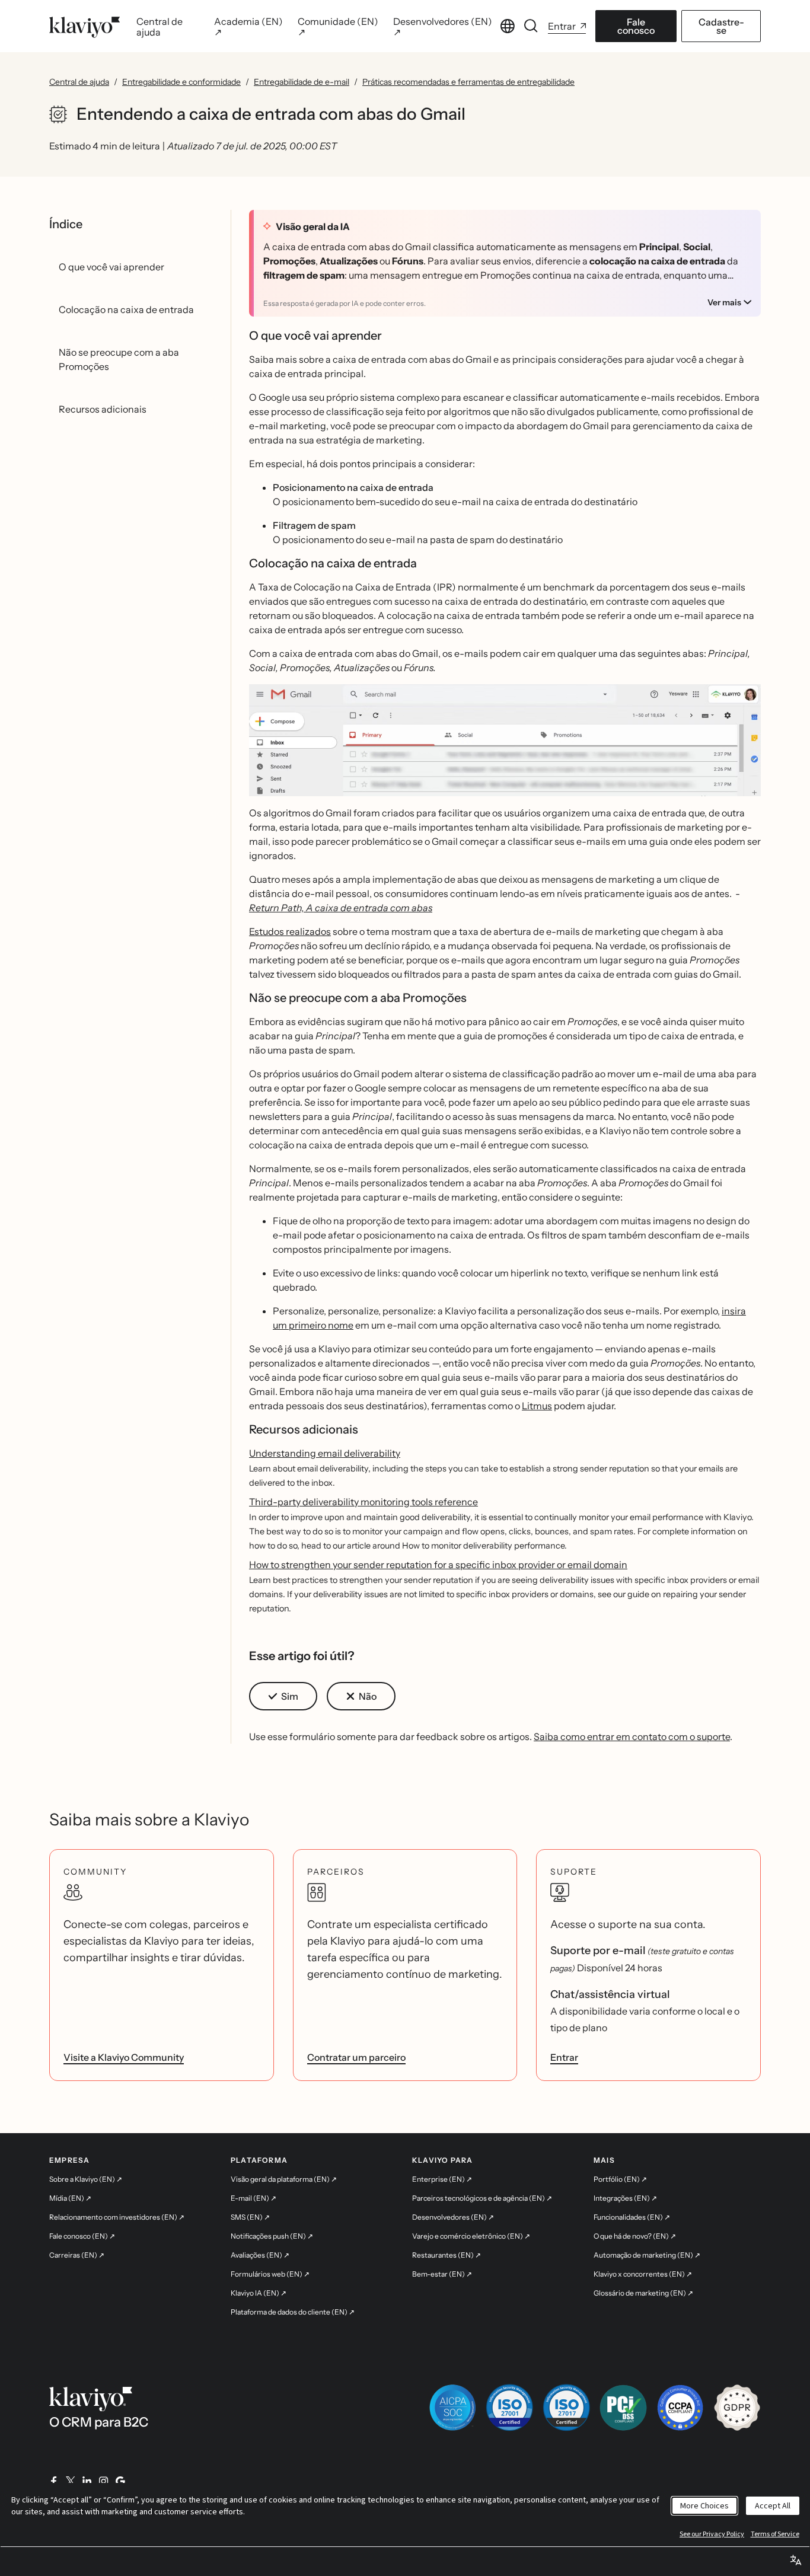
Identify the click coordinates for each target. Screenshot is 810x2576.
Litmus (537, 1406)
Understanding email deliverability (325, 1453)
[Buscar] (531, 26)
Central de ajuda (79, 82)
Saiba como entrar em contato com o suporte (632, 1737)
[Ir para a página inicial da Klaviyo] (84, 26)
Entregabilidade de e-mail (302, 82)
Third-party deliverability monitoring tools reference (363, 1502)
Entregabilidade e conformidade (181, 82)
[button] (505, 745)
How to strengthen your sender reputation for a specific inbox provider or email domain (438, 1565)
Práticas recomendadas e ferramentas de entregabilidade (468, 82)
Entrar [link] (564, 2057)
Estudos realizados (290, 931)
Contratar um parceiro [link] (356, 2057)
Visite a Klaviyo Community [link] (124, 2057)
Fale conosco (636, 26)
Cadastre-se (721, 26)
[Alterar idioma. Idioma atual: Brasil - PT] (508, 26)
